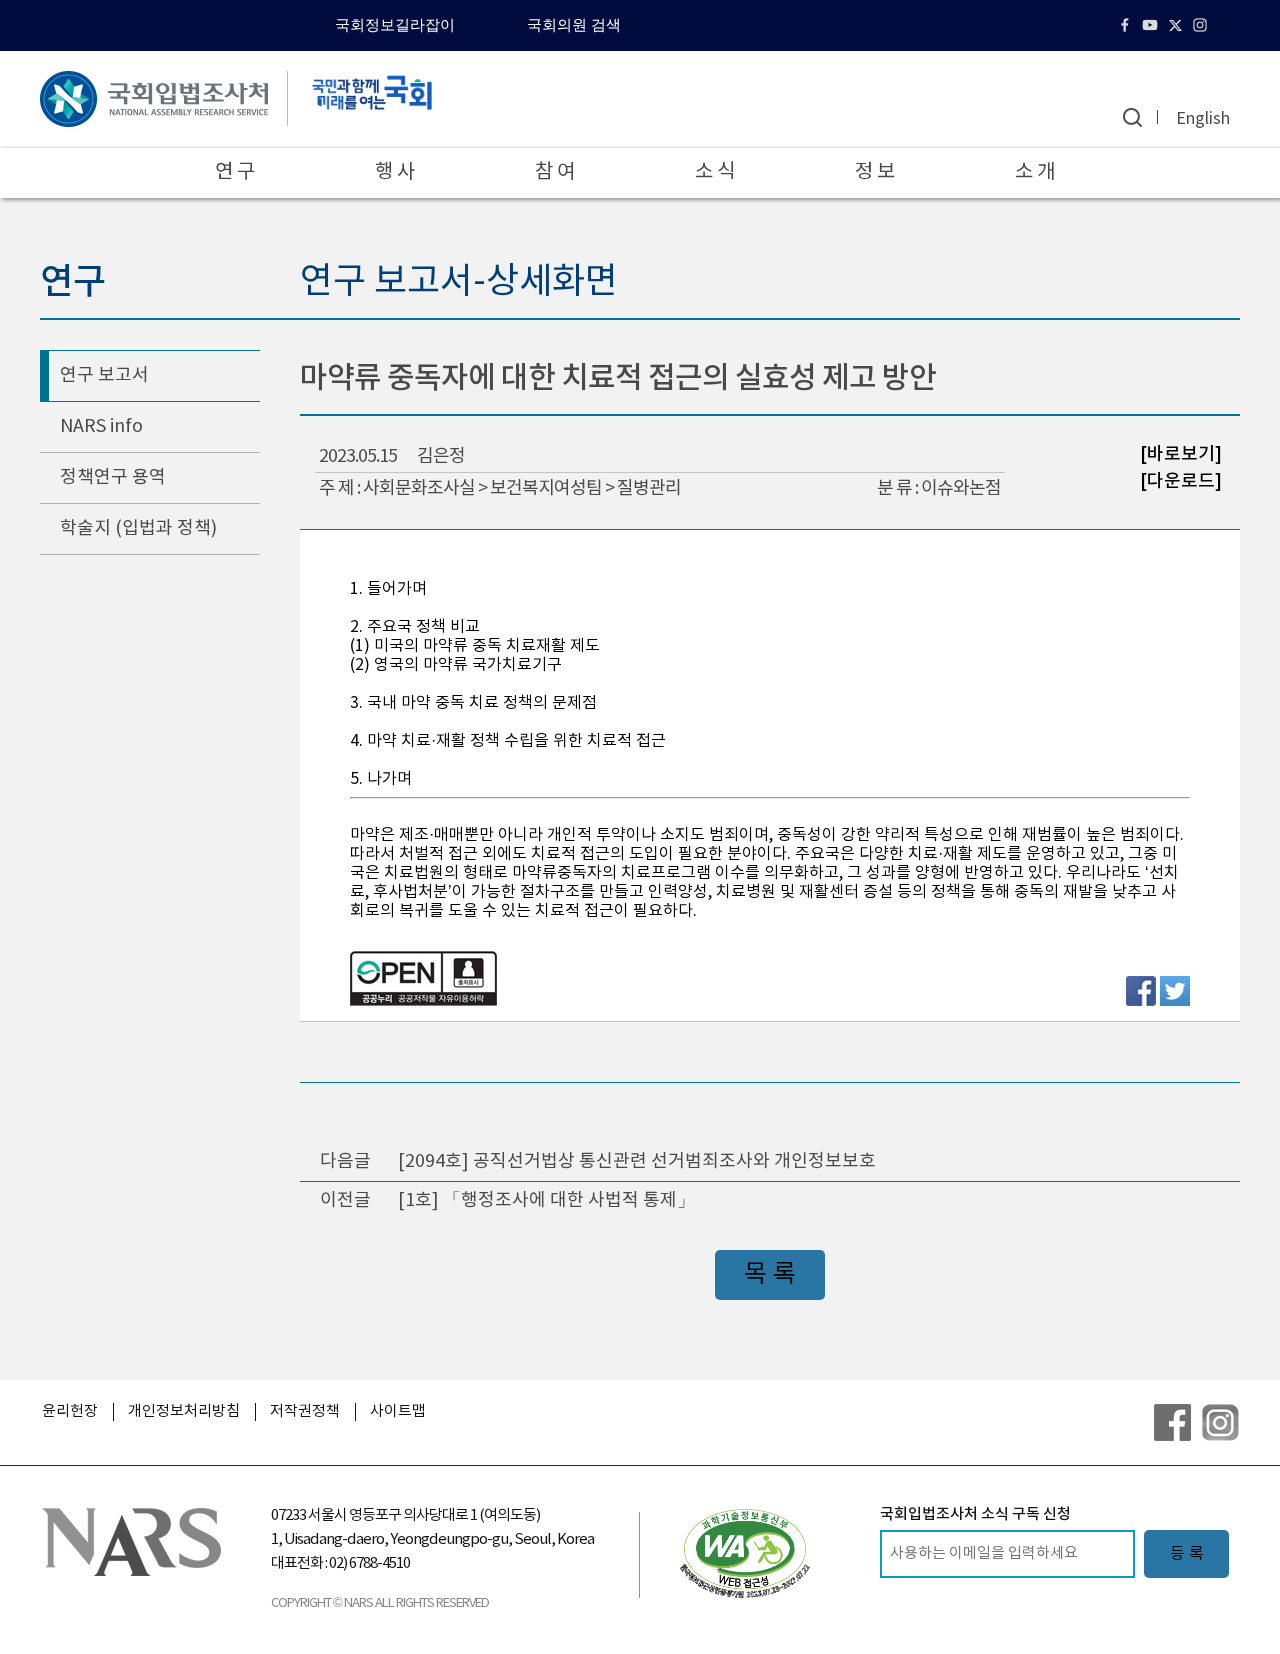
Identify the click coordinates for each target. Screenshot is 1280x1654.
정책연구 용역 (113, 477)
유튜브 (1152, 25)
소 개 (1035, 172)
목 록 (770, 1274)
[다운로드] (1181, 480)
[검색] (1132, 117)
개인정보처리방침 (184, 1411)
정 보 (875, 172)
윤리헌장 (70, 1411)
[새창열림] (745, 1553)
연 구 (235, 172)
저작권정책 (305, 1411)
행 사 (395, 172)
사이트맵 (398, 1411)
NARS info (101, 426)
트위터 (1177, 25)
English (1203, 119)
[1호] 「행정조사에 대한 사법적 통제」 (546, 1200)
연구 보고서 (104, 375)
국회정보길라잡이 (395, 25)
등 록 (1187, 1554)
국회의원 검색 (574, 25)
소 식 (715, 172)
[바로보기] (1181, 454)
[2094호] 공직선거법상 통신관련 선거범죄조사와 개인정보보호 (637, 1161)
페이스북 (1127, 25)
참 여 (555, 172)
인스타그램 (1202, 25)
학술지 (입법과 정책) (138, 528)
